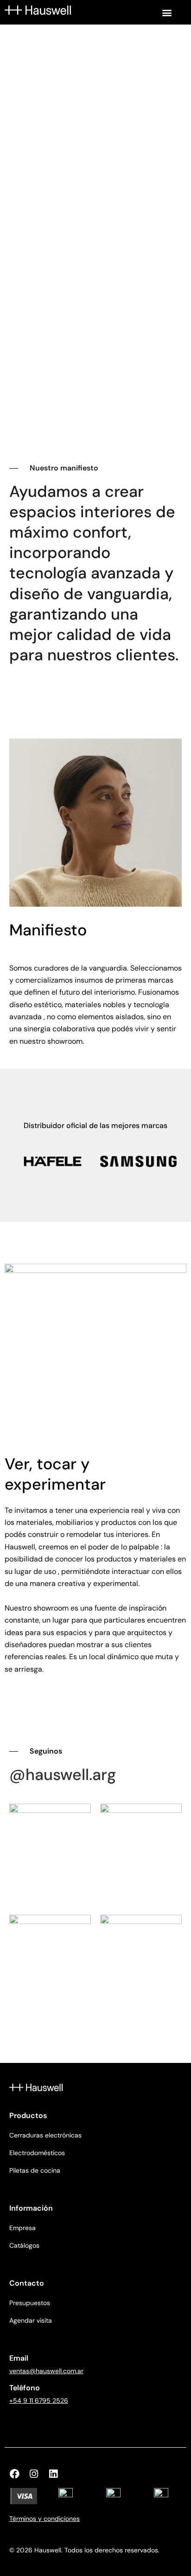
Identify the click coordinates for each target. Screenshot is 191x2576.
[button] (167, 12)
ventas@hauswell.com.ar (46, 2371)
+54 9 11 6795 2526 (39, 2401)
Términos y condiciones (45, 2519)
